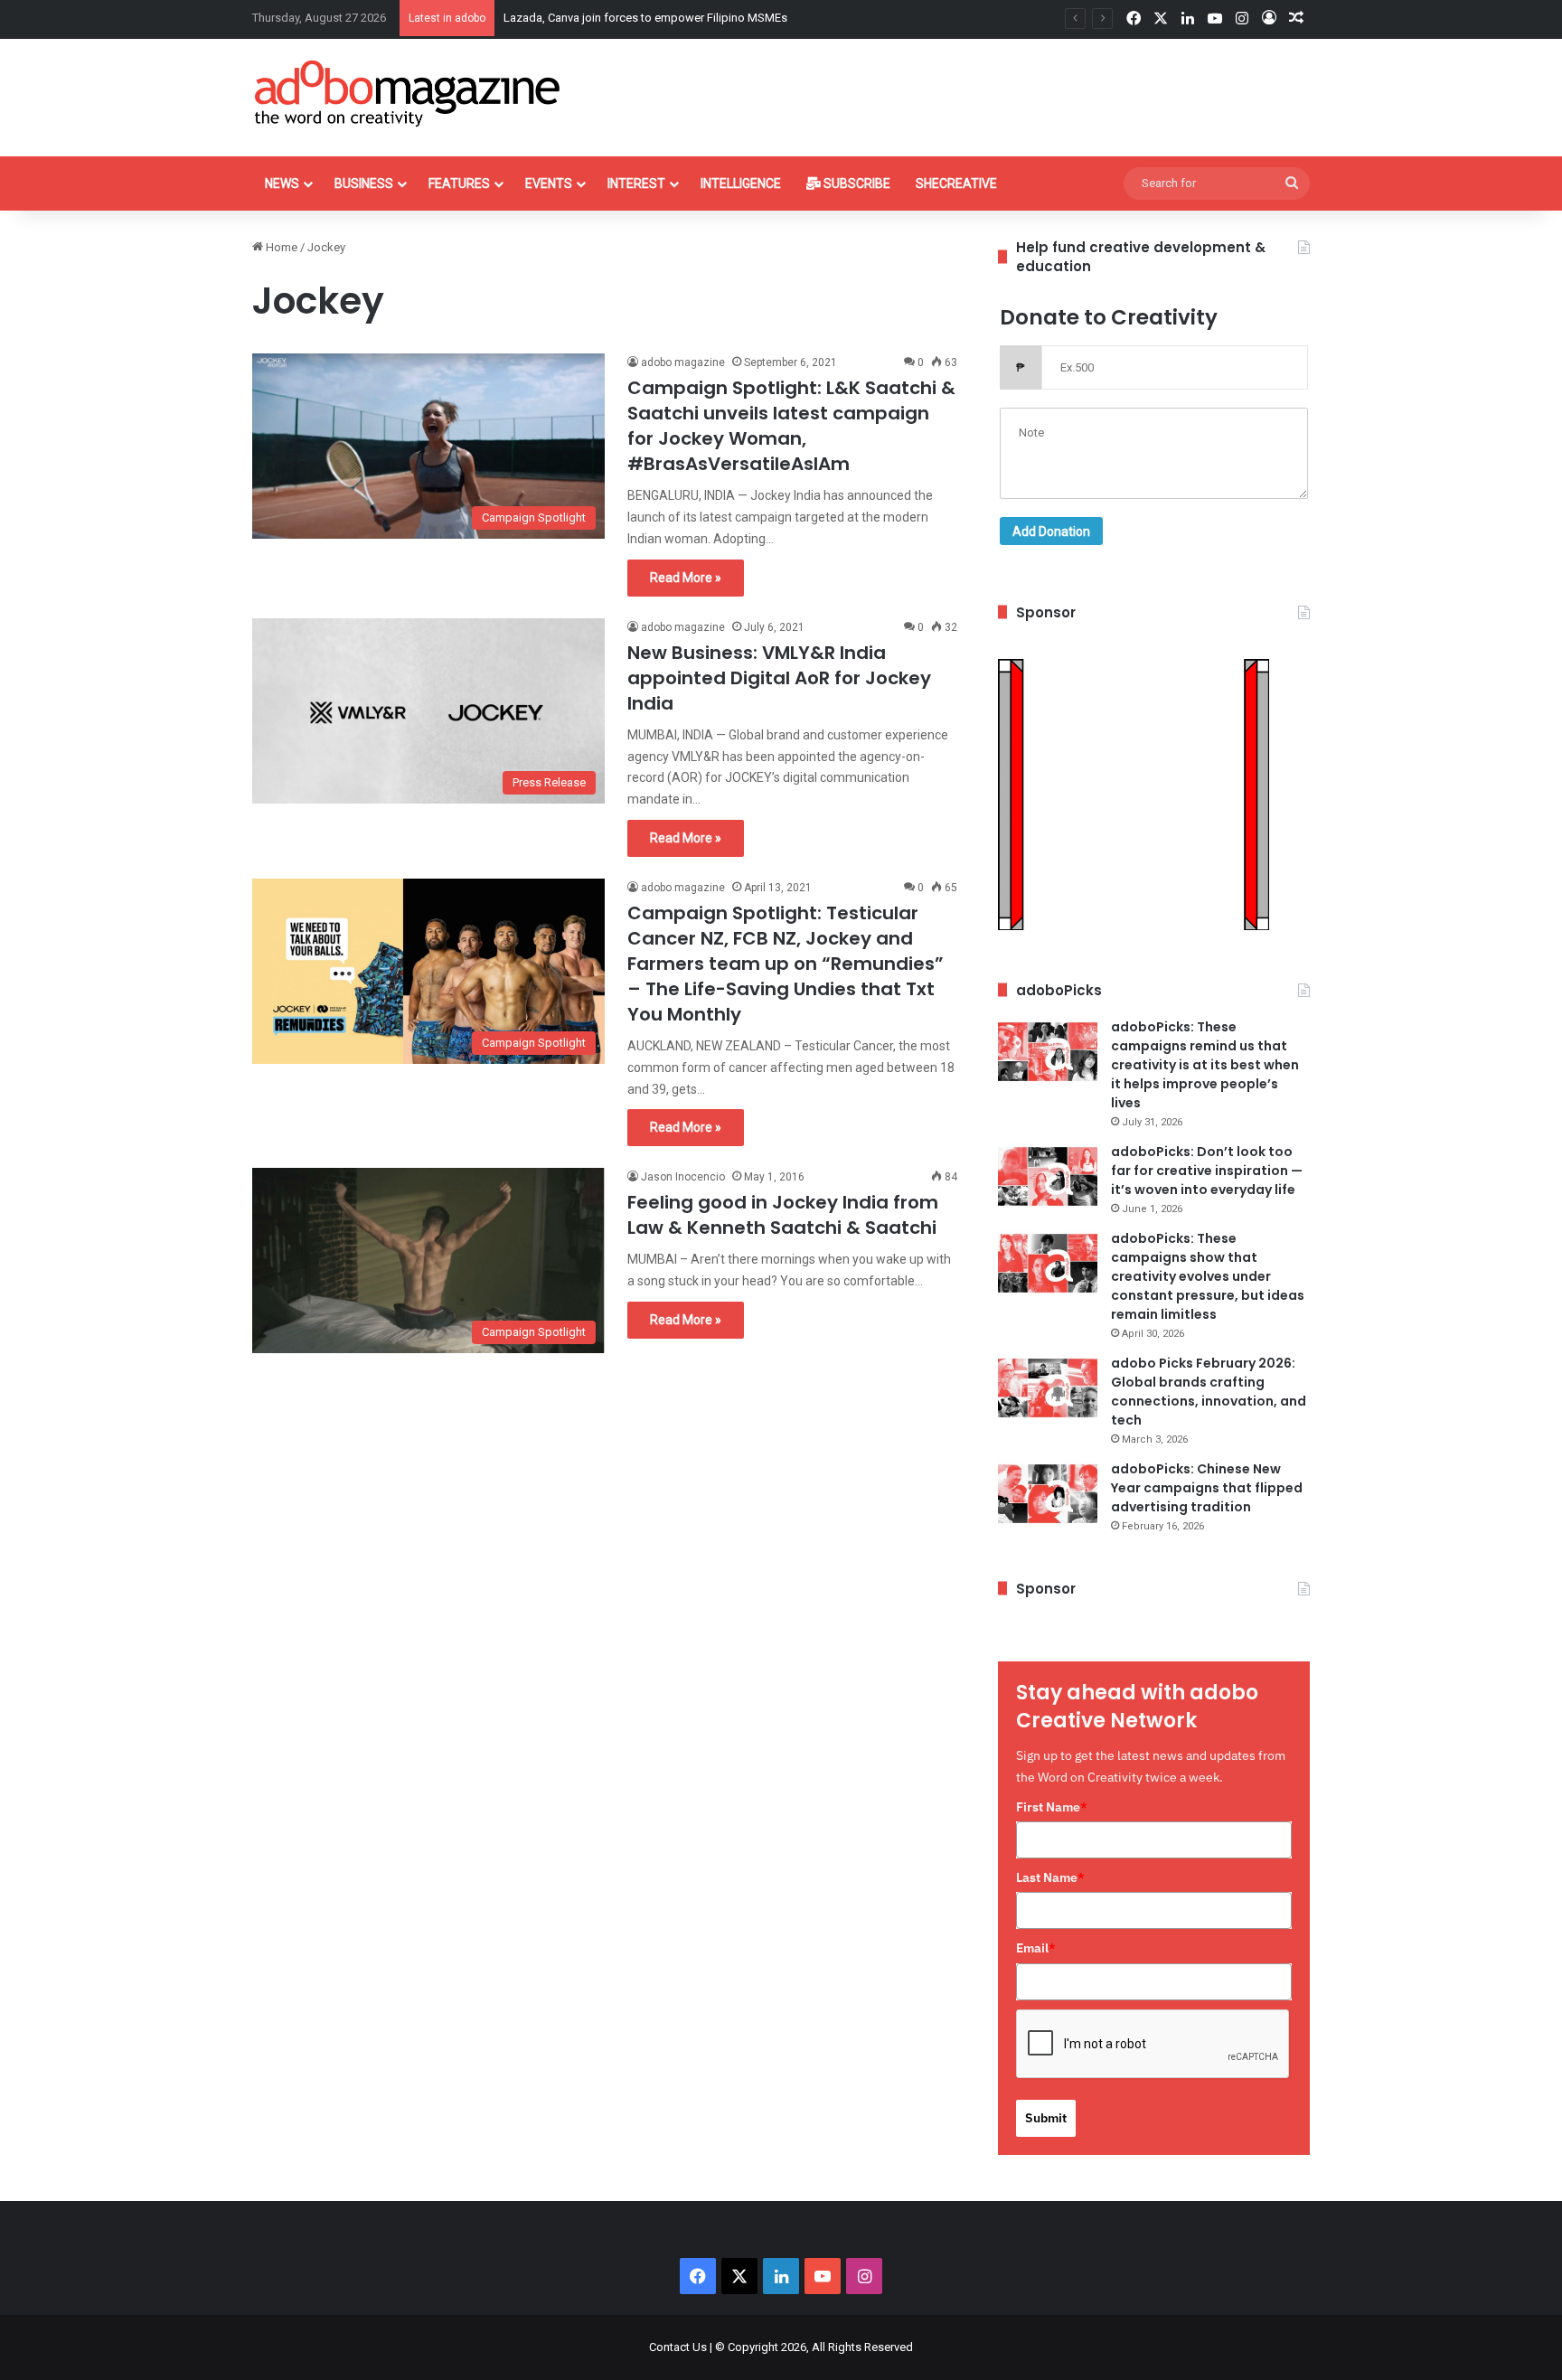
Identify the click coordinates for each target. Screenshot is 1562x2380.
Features (459, 183)
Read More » (686, 578)
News (282, 183)
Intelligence (741, 183)
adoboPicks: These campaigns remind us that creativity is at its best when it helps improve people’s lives (1205, 1065)
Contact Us (678, 2347)
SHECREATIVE (956, 183)
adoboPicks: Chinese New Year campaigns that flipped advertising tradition (1207, 1488)
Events (549, 183)
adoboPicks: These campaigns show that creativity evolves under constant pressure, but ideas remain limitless (1208, 1276)
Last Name (1050, 1877)
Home (280, 247)
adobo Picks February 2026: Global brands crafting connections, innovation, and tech (1209, 1392)
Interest (636, 183)
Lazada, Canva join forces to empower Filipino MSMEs (645, 18)
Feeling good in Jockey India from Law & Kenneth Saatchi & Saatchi (783, 1215)
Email (1036, 1948)
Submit (1046, 2118)
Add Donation (1051, 532)
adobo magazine (683, 362)
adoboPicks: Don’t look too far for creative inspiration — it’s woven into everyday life (1207, 1171)
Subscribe (856, 183)
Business (364, 183)
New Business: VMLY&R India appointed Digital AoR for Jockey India (779, 678)
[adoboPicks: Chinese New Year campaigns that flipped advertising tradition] (1048, 1494)
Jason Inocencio (683, 1177)
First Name (1052, 1807)
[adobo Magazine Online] (408, 93)
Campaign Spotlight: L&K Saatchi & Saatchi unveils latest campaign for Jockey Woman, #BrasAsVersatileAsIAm (791, 426)
